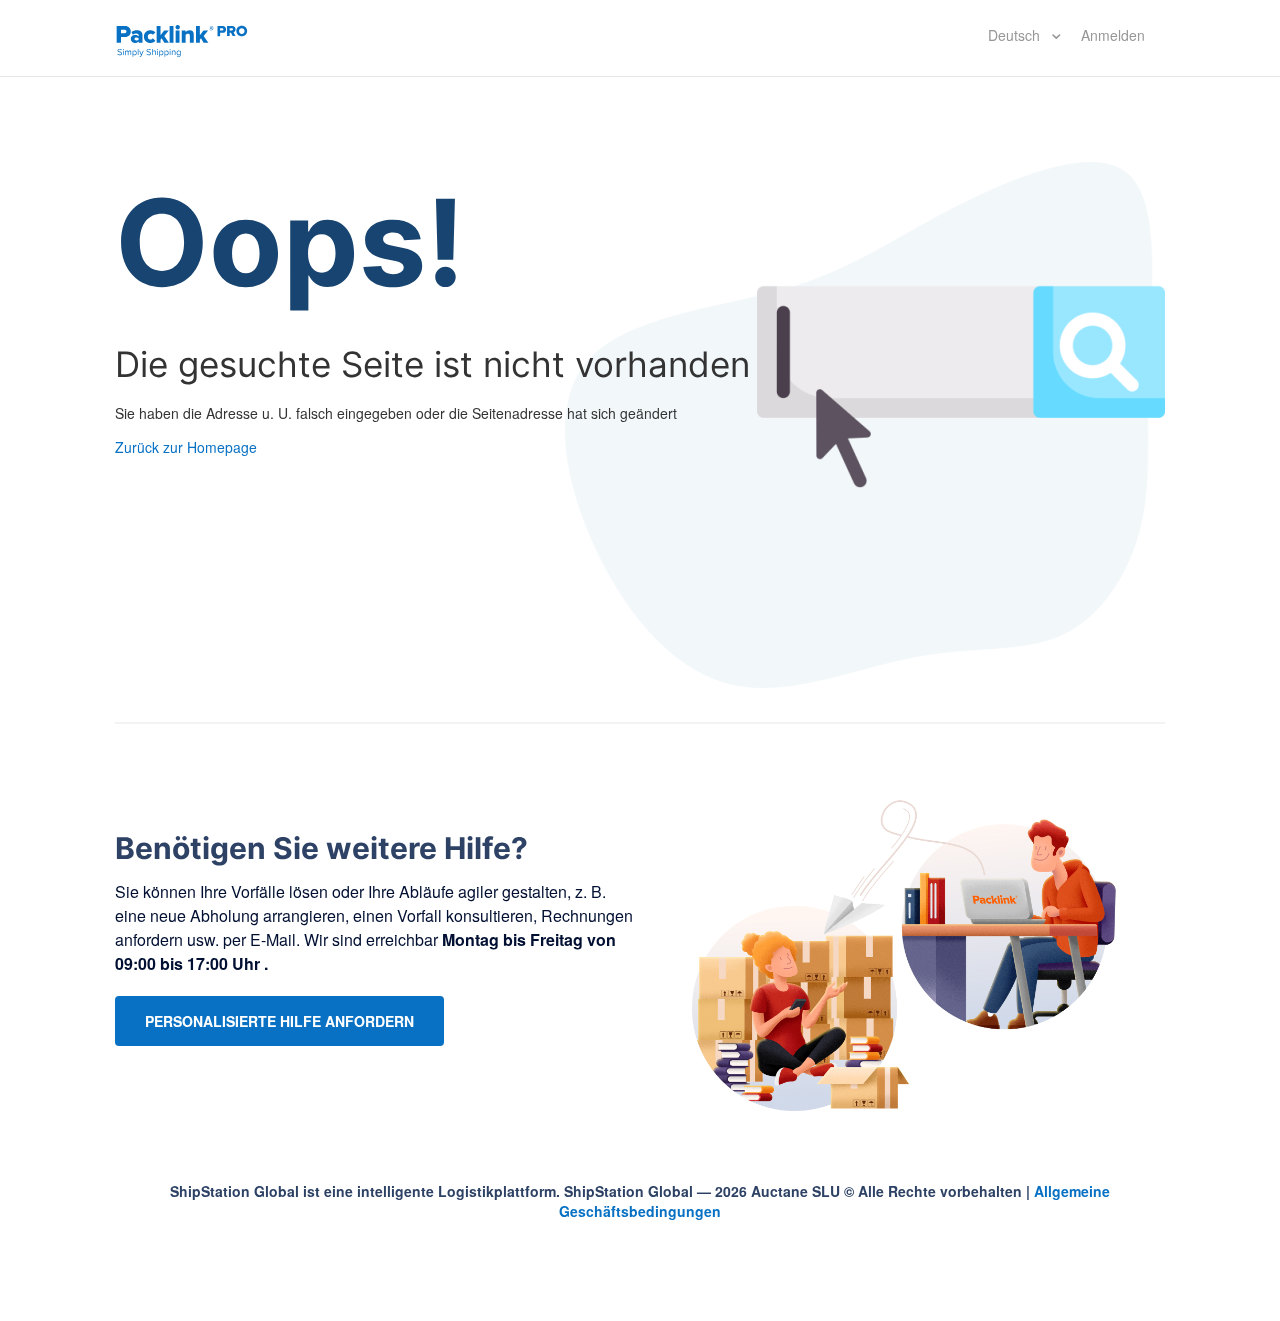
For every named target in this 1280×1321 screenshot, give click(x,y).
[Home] (182, 38)
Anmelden (1113, 35)
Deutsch (1016, 35)
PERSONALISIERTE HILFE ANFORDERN (279, 1021)
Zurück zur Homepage (186, 447)
